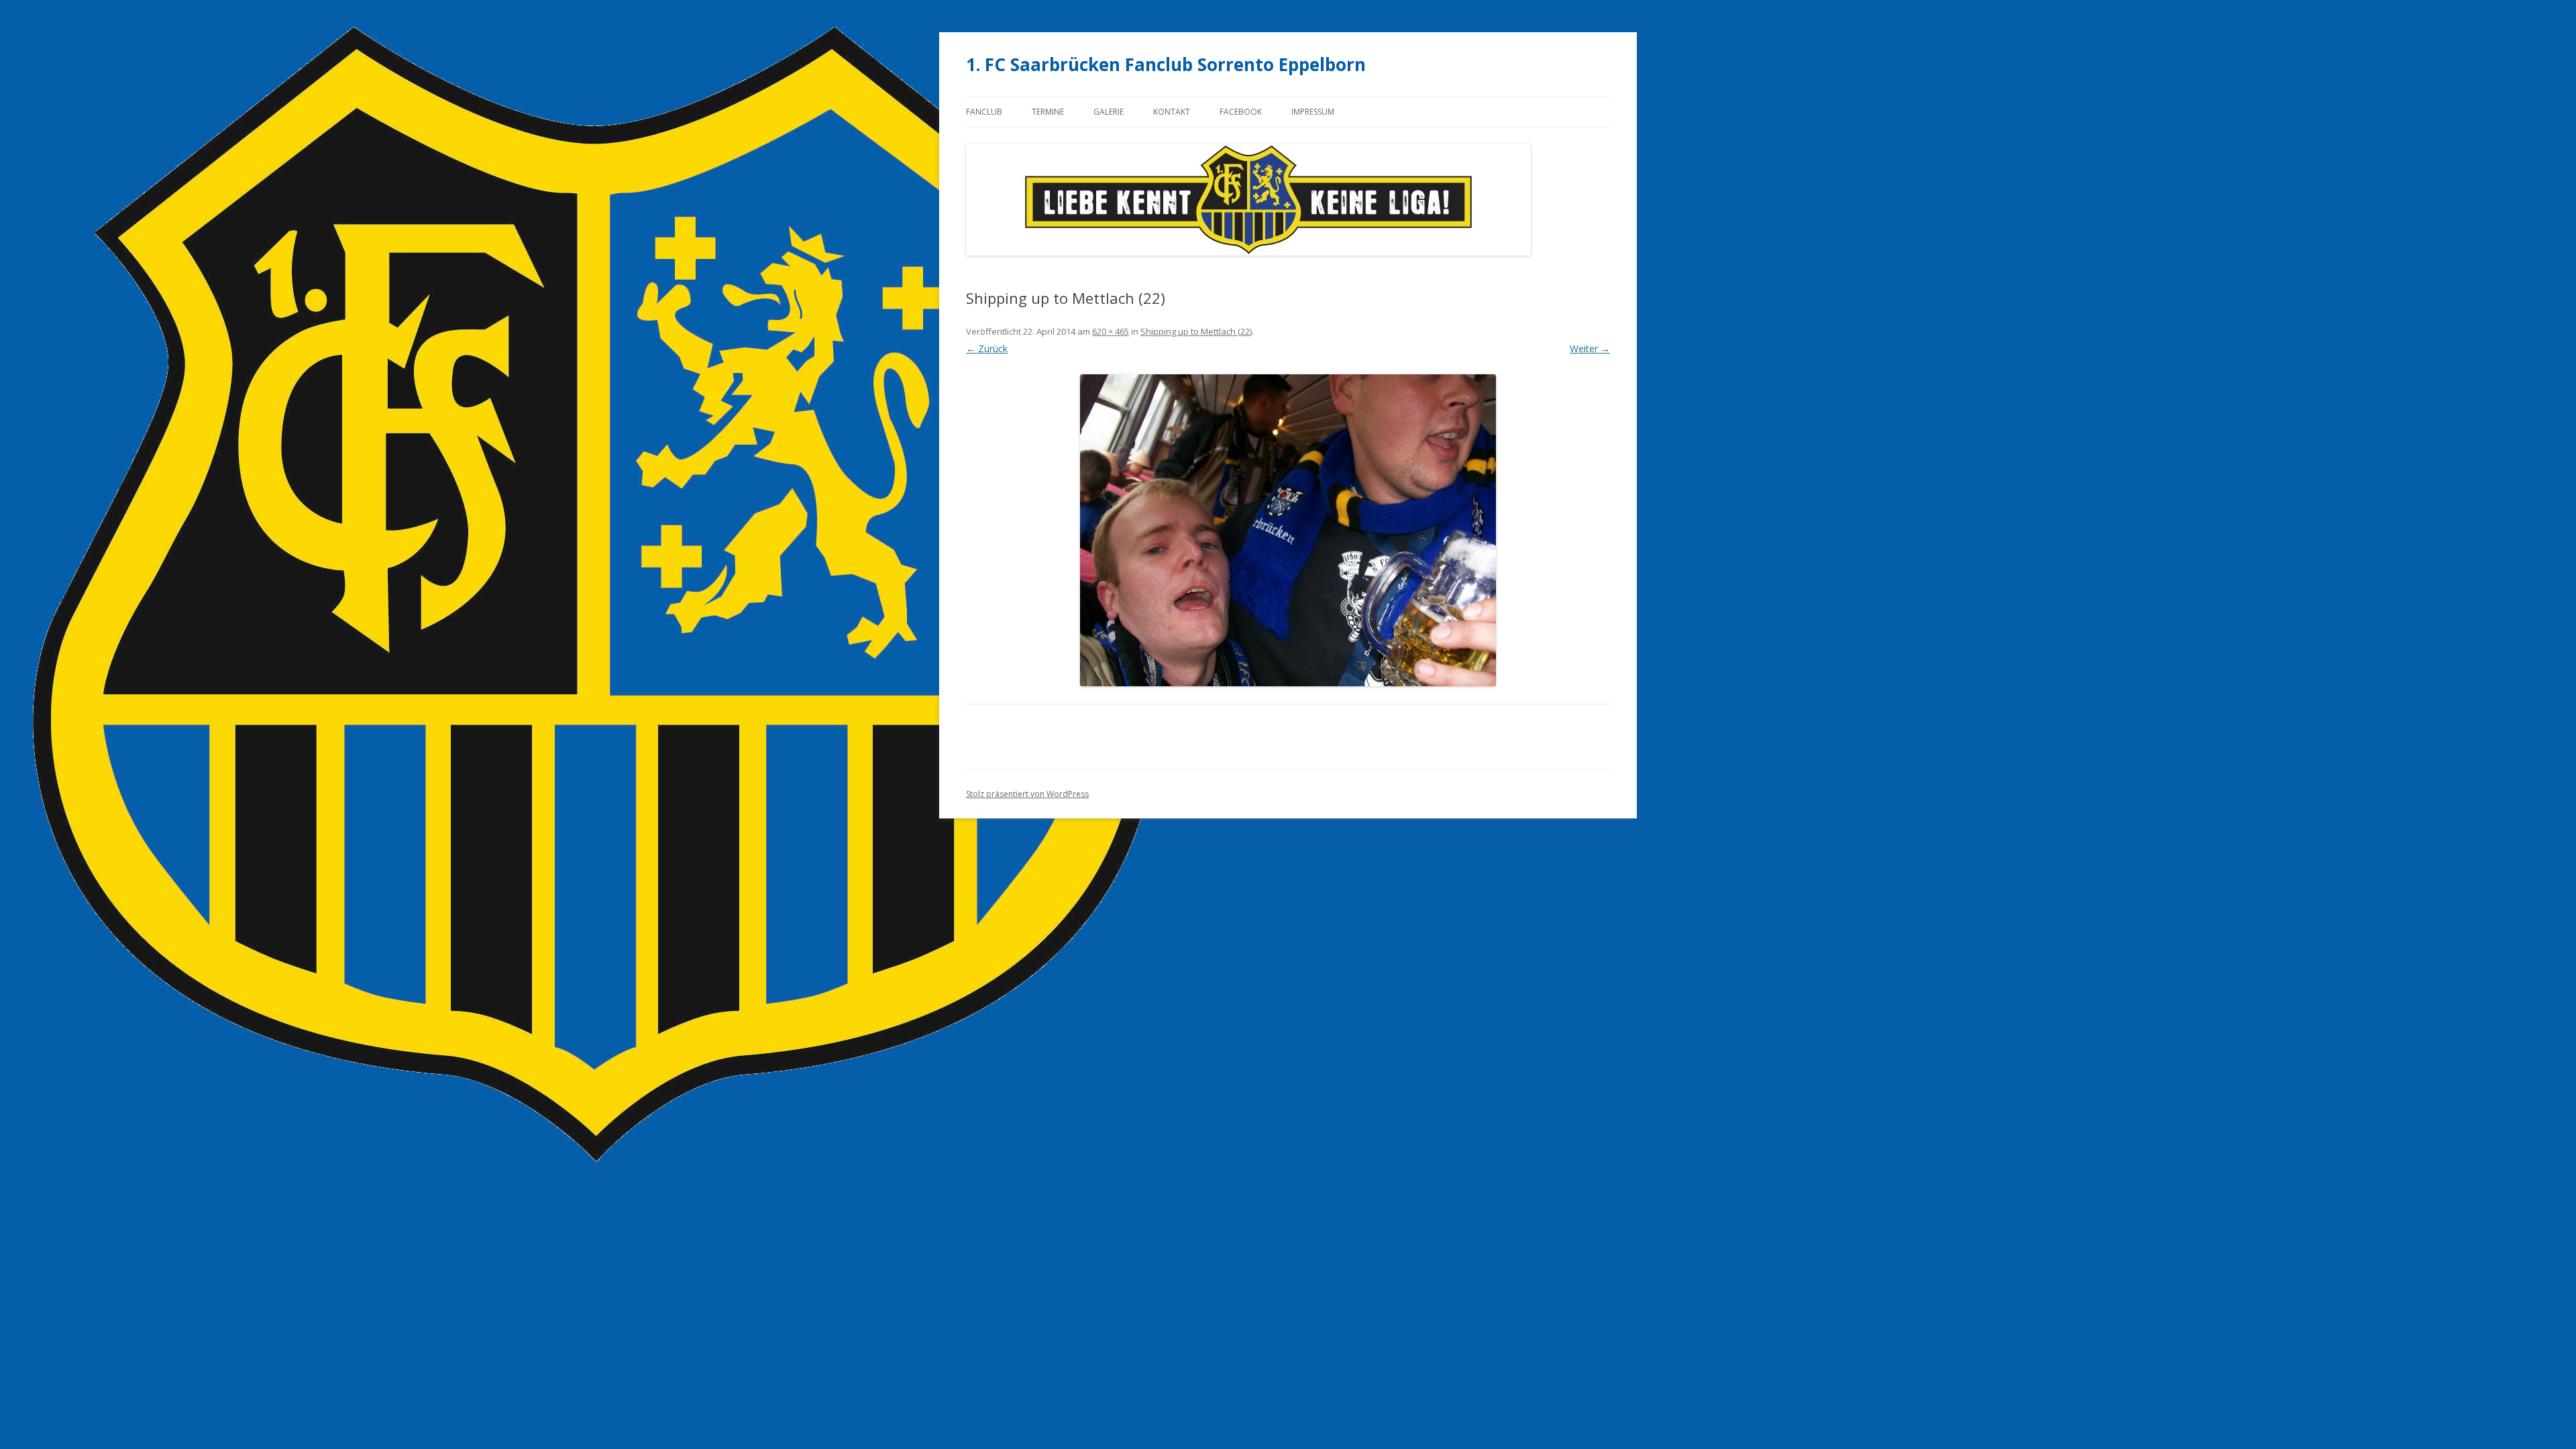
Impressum (1313, 112)
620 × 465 (1111, 331)
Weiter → (1590, 348)
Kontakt (1172, 112)
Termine (1048, 112)
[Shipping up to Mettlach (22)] (1288, 530)
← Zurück (987, 348)
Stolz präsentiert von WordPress (1027, 794)
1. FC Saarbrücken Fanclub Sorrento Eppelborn (1166, 64)
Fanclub (984, 112)
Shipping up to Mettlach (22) (1196, 331)
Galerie (1109, 112)
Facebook (1241, 112)
